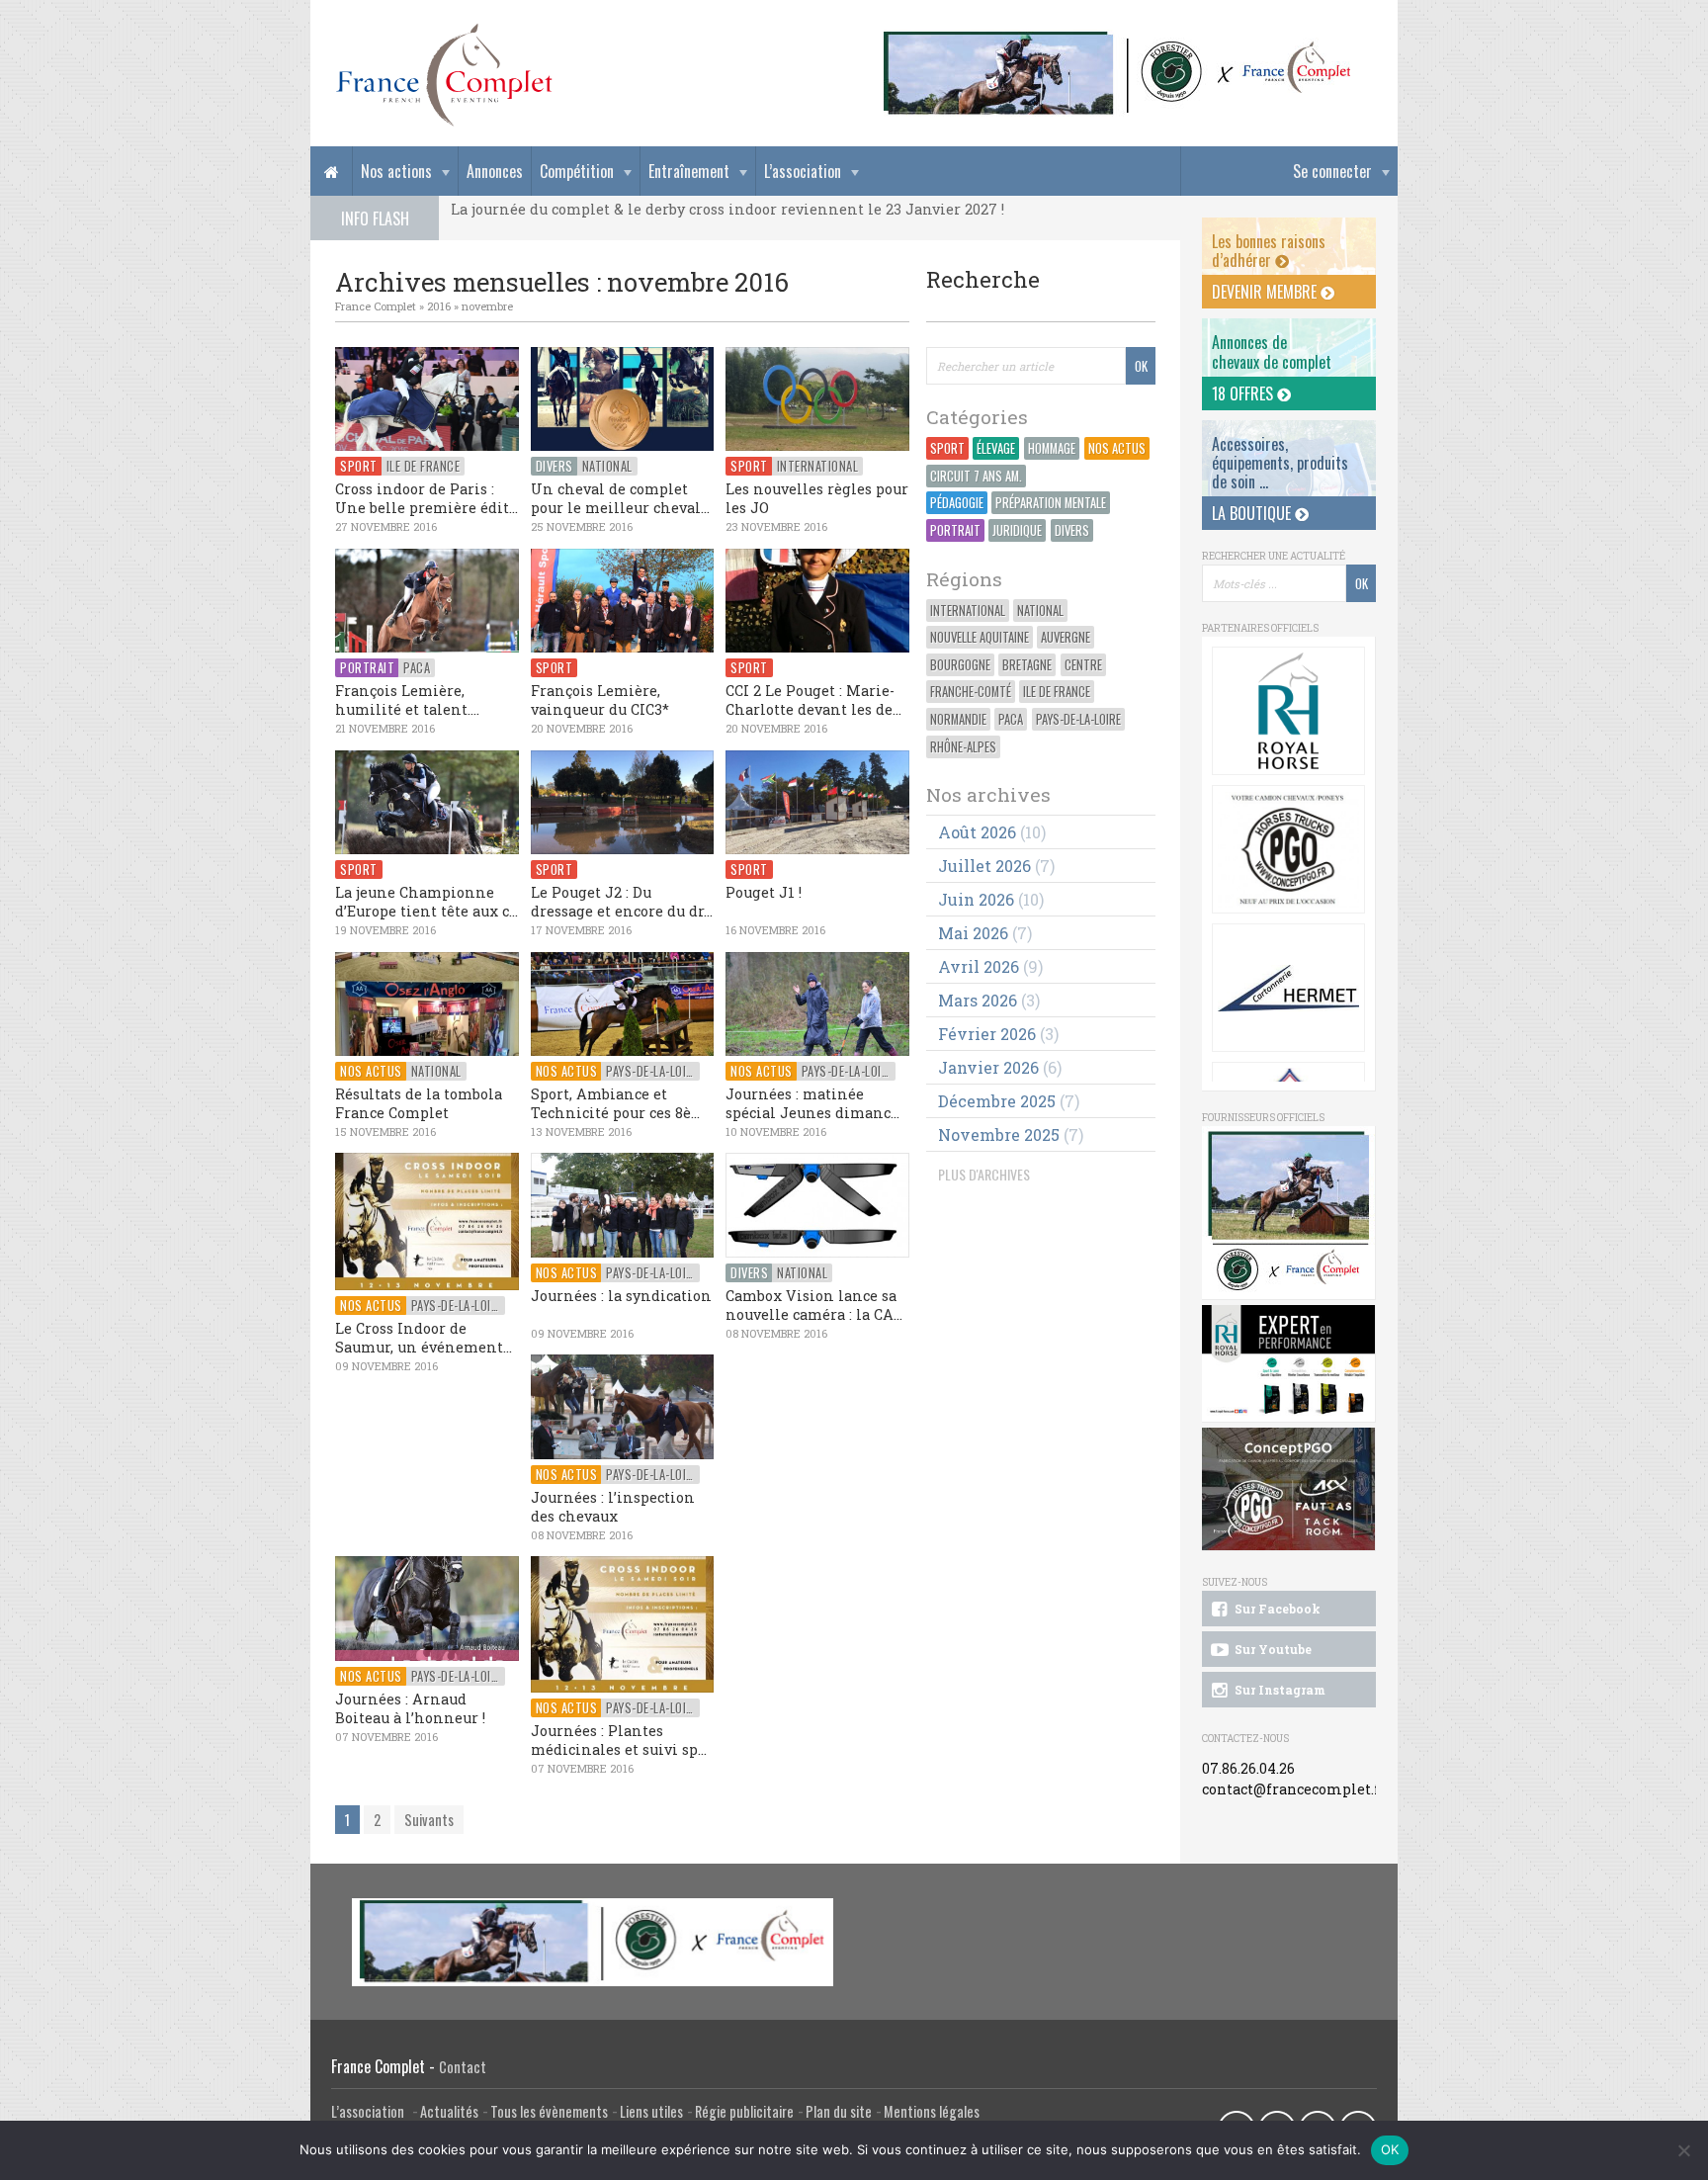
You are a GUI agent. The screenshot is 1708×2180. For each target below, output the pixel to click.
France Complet (376, 306)
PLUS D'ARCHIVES (984, 1174)
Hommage (1052, 448)
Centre (1083, 665)
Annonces (495, 171)
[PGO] (1289, 1489)
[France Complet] (444, 75)
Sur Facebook (1276, 1609)
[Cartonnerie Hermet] (1288, 988)
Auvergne (1066, 637)
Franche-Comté (971, 692)
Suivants (429, 1820)
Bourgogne (960, 665)
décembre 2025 (997, 1101)
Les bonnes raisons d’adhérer (1269, 251)
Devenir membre (1266, 292)
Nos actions (396, 171)
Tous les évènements (549, 2111)
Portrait (955, 530)
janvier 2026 (988, 1067)
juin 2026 (976, 899)
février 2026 (987, 1034)
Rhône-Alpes (963, 747)
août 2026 (977, 832)
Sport (947, 448)
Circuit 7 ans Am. (976, 476)
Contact (463, 2067)
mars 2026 (978, 1000)
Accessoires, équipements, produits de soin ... (1280, 463)
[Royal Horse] (1288, 711)
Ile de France (1057, 692)
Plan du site (839, 2111)
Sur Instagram (1279, 1690)
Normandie (958, 719)
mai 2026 (973, 933)
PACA (1011, 719)
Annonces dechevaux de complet (1272, 351)
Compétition (577, 171)
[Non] (1683, 2150)
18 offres (1244, 393)
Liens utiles (651, 2111)
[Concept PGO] (1288, 849)
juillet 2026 (984, 866)
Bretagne (1027, 665)
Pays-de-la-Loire (1078, 719)
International (968, 610)
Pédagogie (957, 503)
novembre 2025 (999, 1134)
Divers (1072, 530)
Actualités (449, 2111)
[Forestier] (1118, 40)
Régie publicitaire (744, 2111)
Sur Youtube (1272, 1649)
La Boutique (1253, 513)
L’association (803, 171)
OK (1390, 2149)
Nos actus (1117, 448)
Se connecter (1332, 171)
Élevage (996, 448)
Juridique (1017, 530)
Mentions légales (932, 2111)
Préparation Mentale (1051, 503)
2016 (439, 306)
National (1040, 610)
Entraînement (689, 171)
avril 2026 (979, 966)
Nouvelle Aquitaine (980, 637)
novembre (487, 306)
